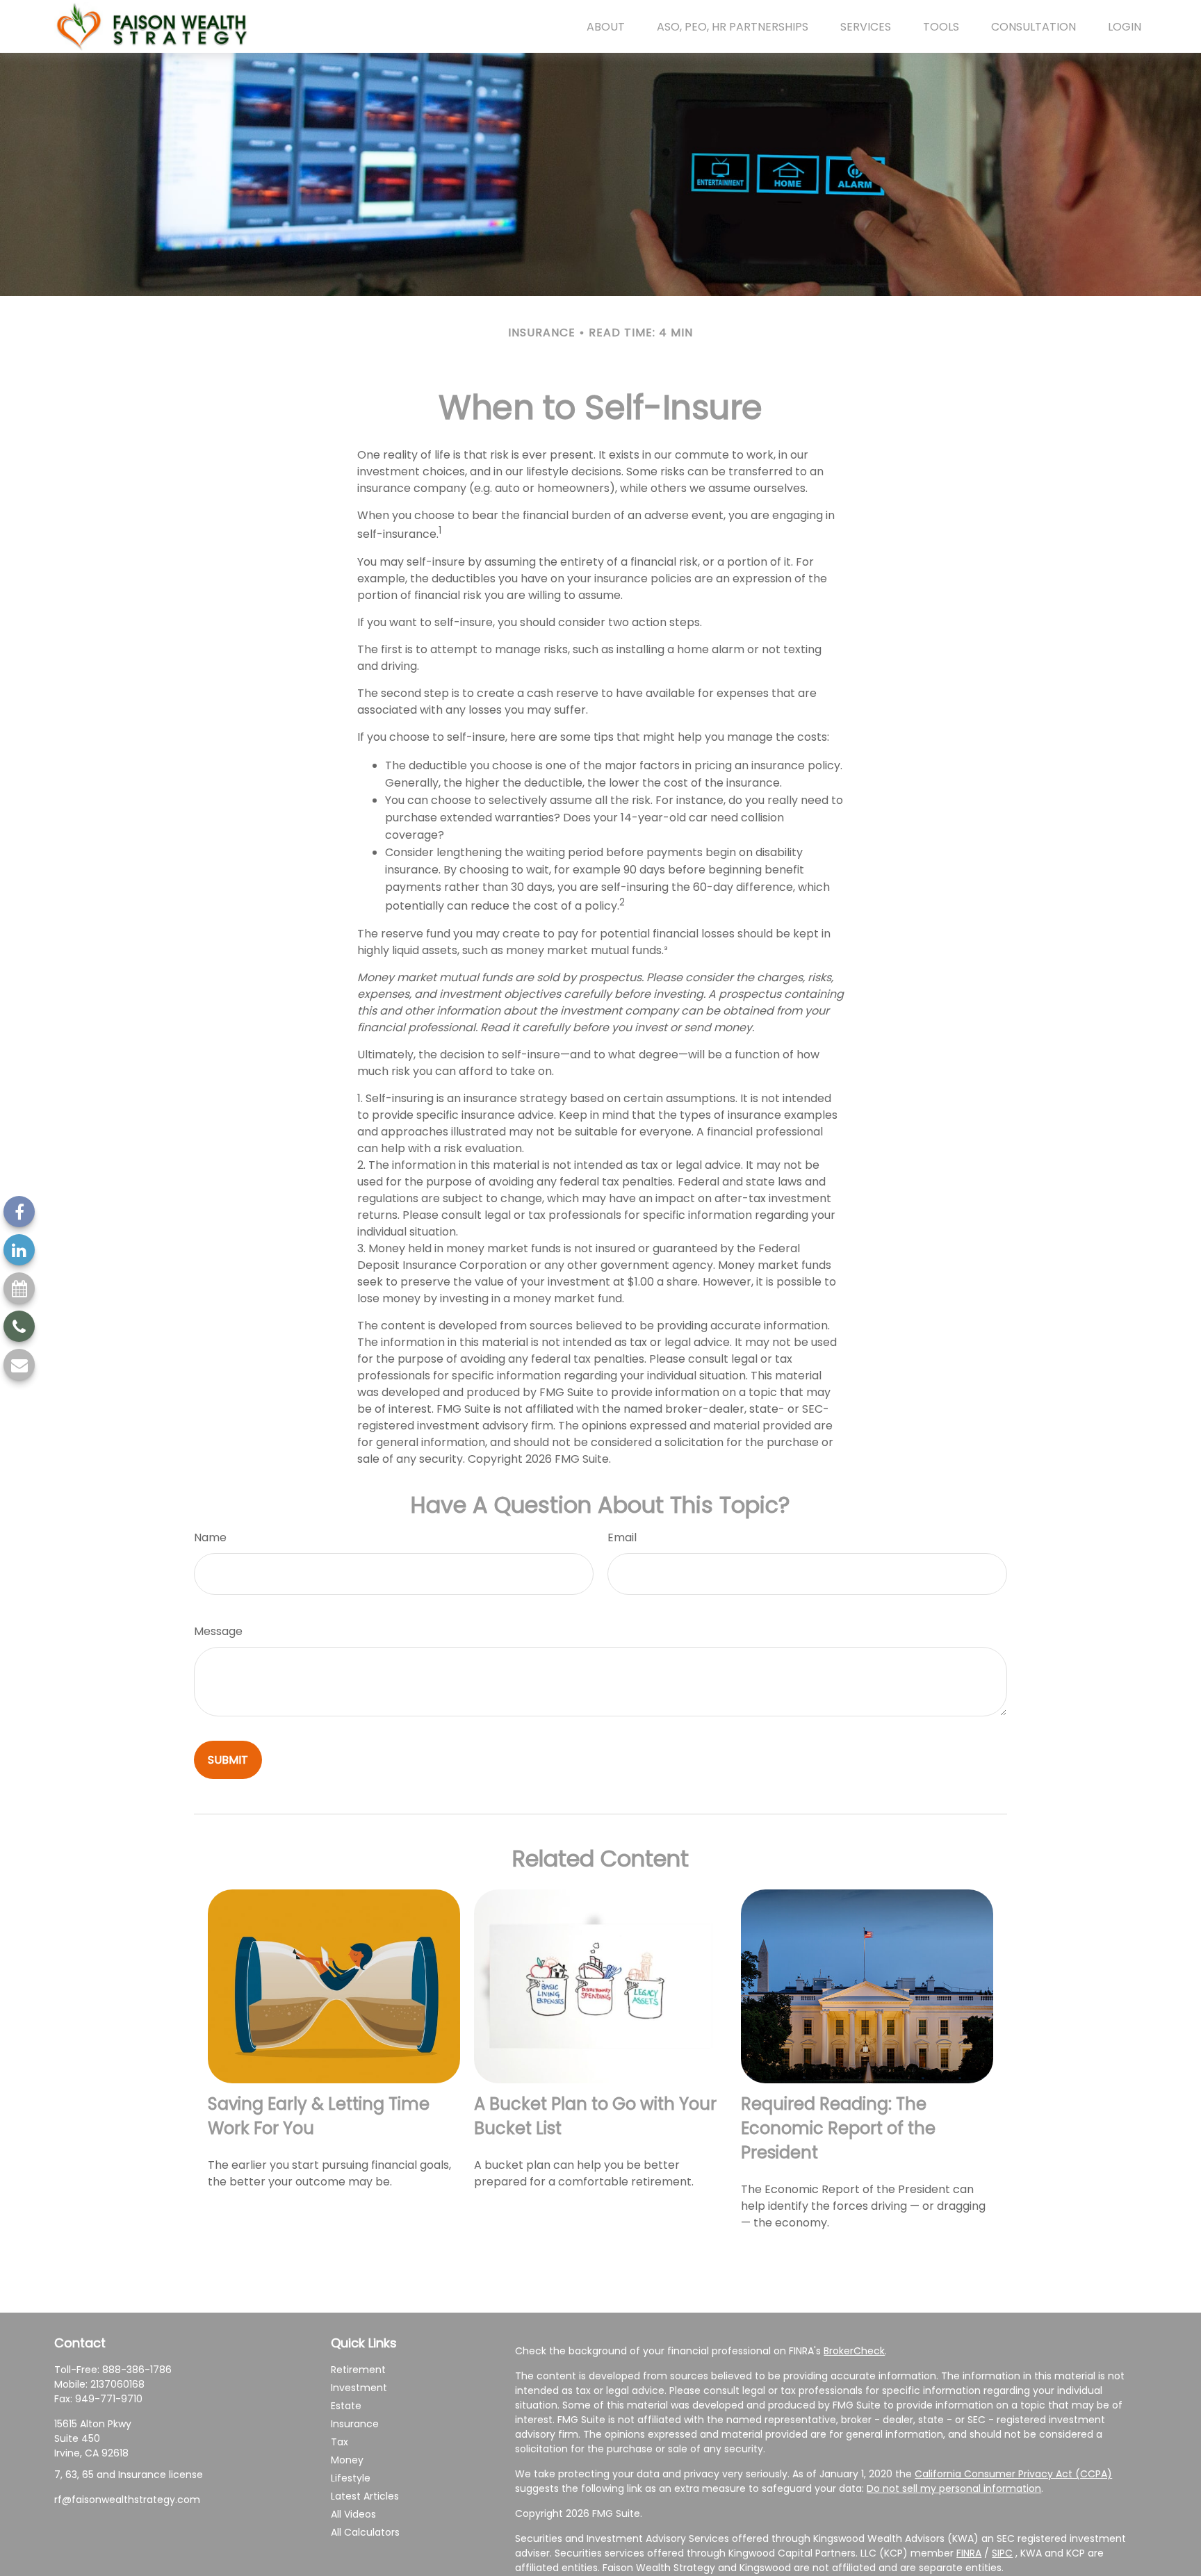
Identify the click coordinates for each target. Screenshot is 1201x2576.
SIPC (1002, 2553)
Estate (346, 2406)
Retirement (358, 2370)
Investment (359, 2388)
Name (210, 1537)
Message (218, 1631)
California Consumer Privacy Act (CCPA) (1013, 2474)
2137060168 (117, 2384)
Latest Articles (365, 2496)
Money (347, 2460)
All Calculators (365, 2532)
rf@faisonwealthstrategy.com (127, 2500)
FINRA (969, 2553)
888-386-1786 (137, 2370)
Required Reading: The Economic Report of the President (838, 2128)
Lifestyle (351, 2478)
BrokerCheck (854, 2351)
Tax (340, 2442)
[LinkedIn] (19, 1250)
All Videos (353, 2514)
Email (622, 1537)
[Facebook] (19, 1212)
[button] (606, 26)
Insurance (355, 2424)
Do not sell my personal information (954, 2488)
